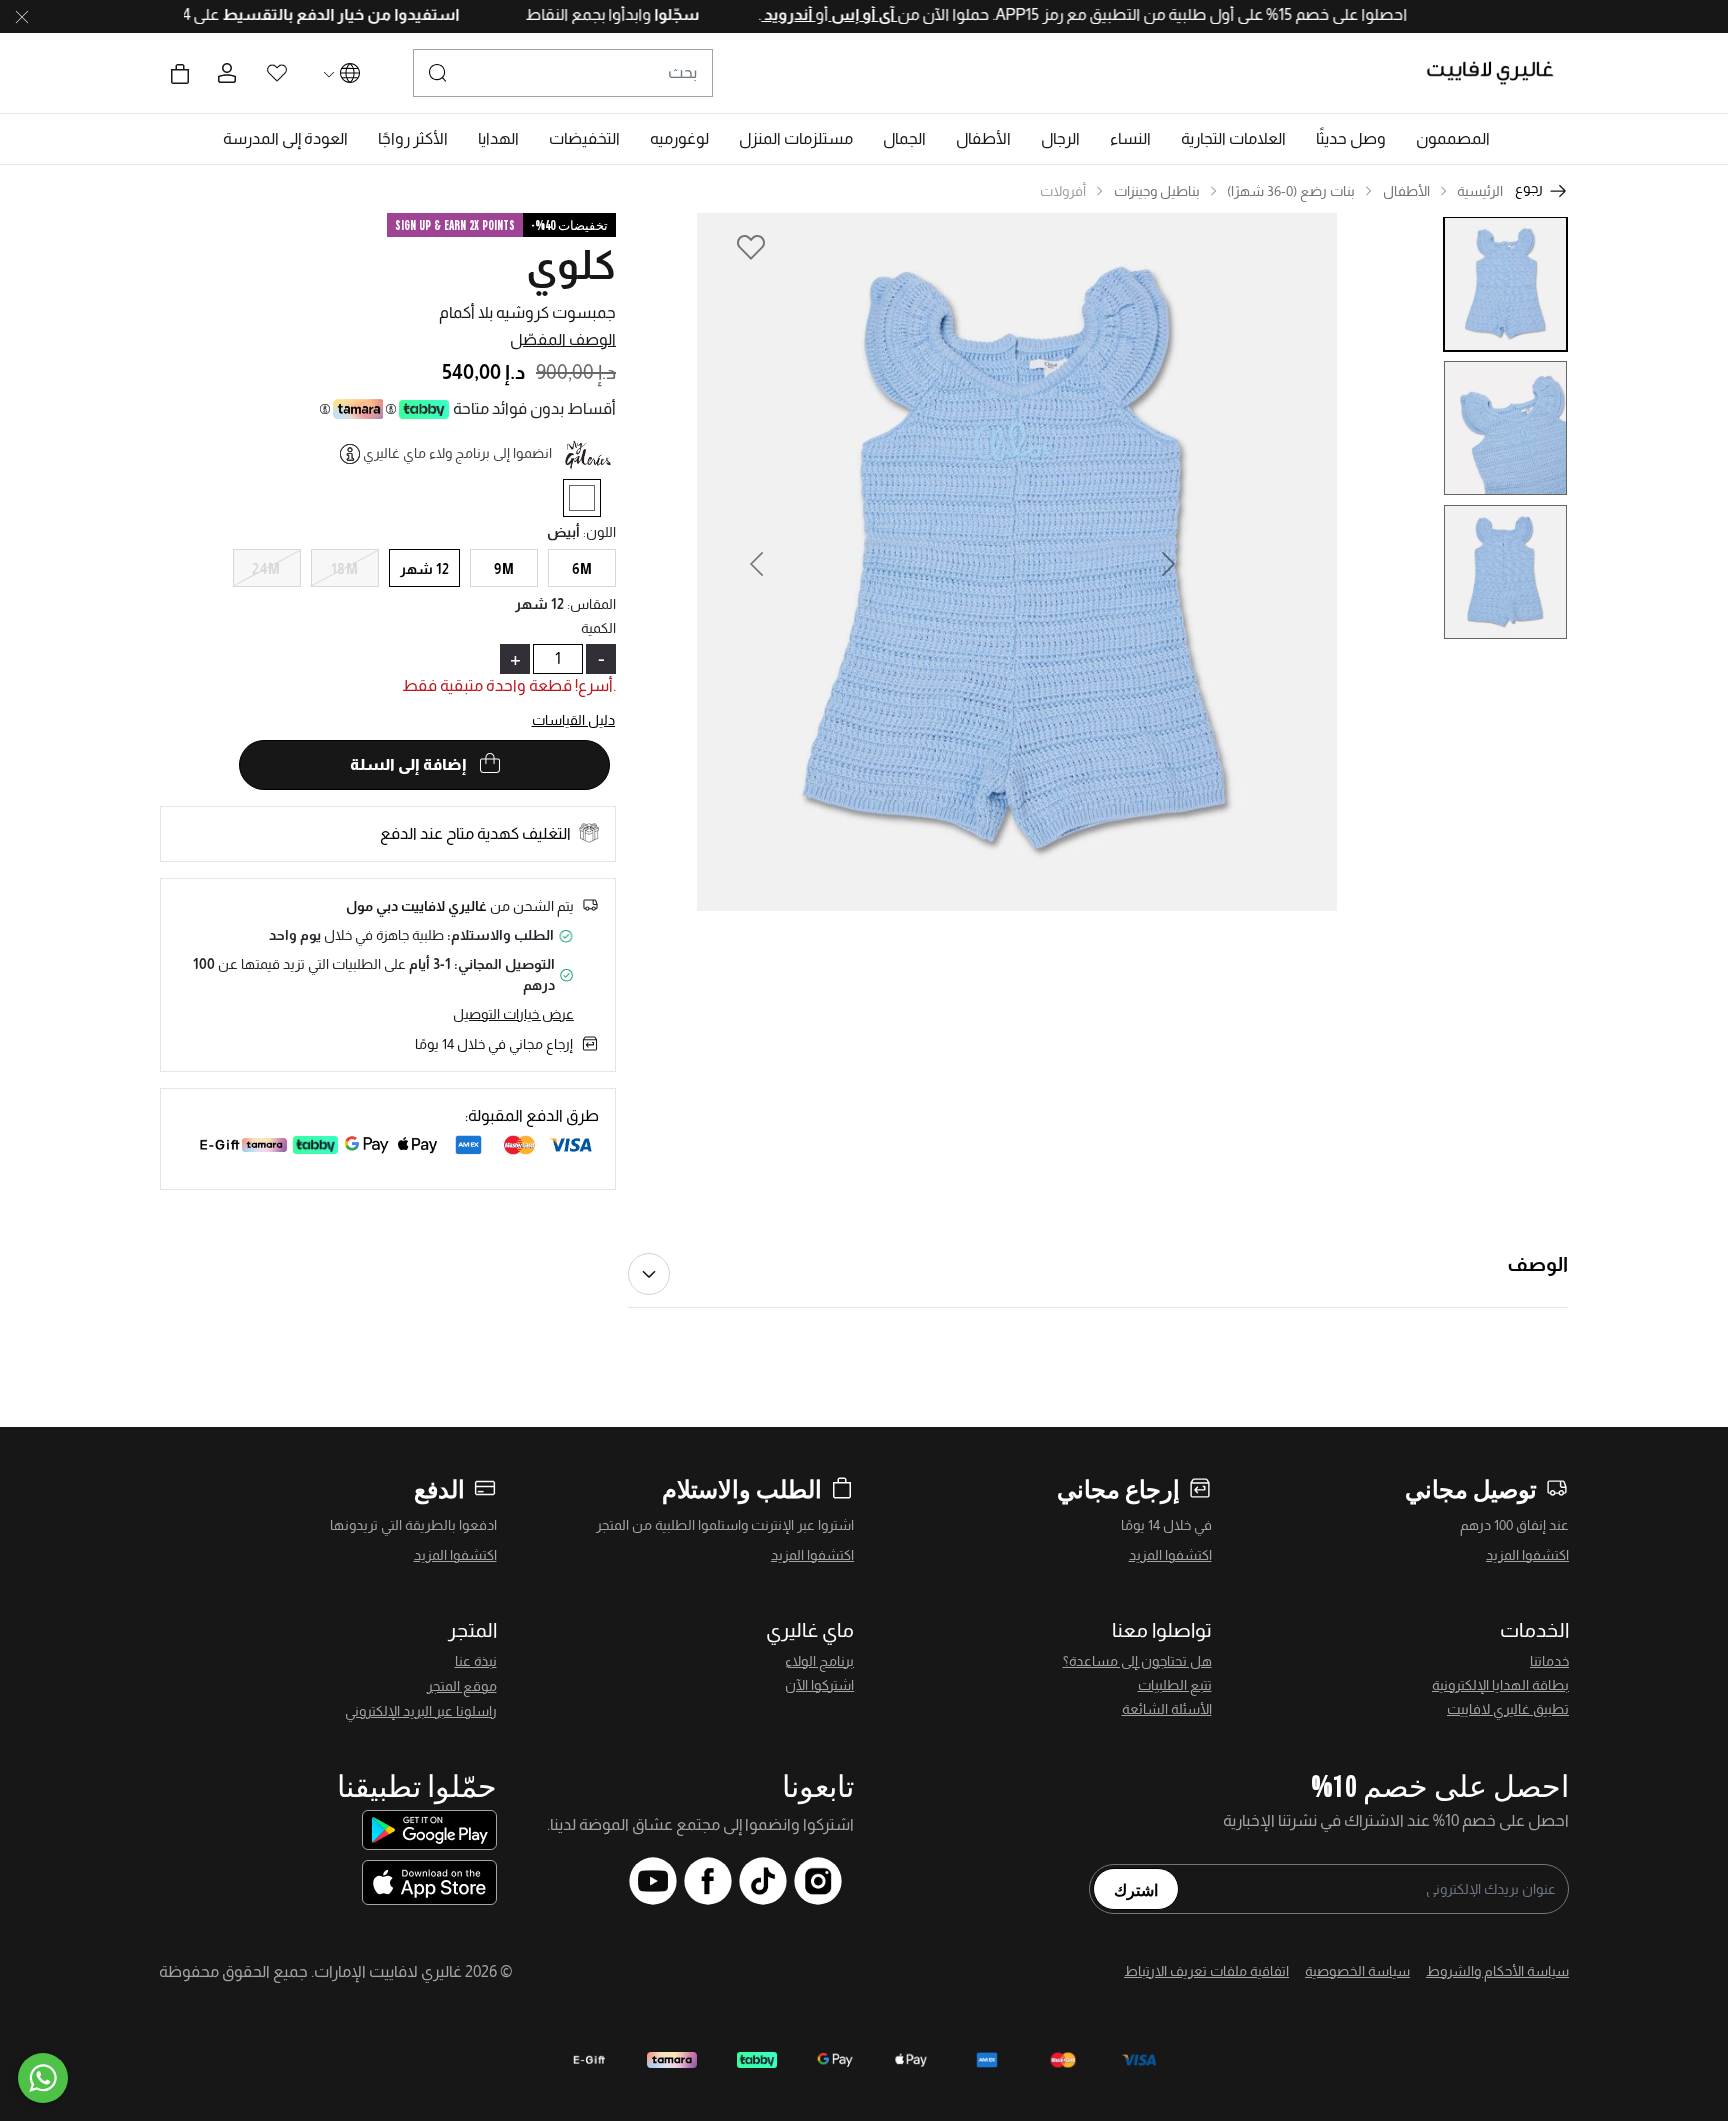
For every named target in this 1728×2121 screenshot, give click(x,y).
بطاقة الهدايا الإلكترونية (1500, 1685)
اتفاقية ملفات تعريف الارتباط (1206, 1971)
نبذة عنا (476, 1661)
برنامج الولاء (819, 1661)
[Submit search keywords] (438, 73)
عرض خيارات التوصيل (513, 1014)
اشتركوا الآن (819, 1685)
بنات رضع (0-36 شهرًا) (1291, 191)
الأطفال (1406, 191)
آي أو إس (815, 14)
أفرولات (1063, 191)
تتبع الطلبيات (1175, 1685)
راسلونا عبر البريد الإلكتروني (421, 1711)
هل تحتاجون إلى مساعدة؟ (1137, 1661)
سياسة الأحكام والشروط (1497, 1971)
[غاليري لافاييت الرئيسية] (1498, 73)
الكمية (598, 628)
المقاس (591, 604)
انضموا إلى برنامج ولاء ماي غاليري (457, 453)
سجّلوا (628, 14)
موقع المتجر (462, 1686)
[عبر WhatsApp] (43, 2078)
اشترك (1136, 1889)
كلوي (571, 265)
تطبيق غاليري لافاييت (1508, 1709)
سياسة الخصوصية (1357, 1971)
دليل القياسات (574, 720)
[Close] (22, 17)
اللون (599, 532)
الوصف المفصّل (563, 339)
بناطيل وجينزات (1157, 191)
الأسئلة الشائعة (1167, 1709)
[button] (1453, 139)
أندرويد (741, 14)
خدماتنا (1549, 1661)
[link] (1233, 139)
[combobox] (563, 73)
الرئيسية (1480, 191)
